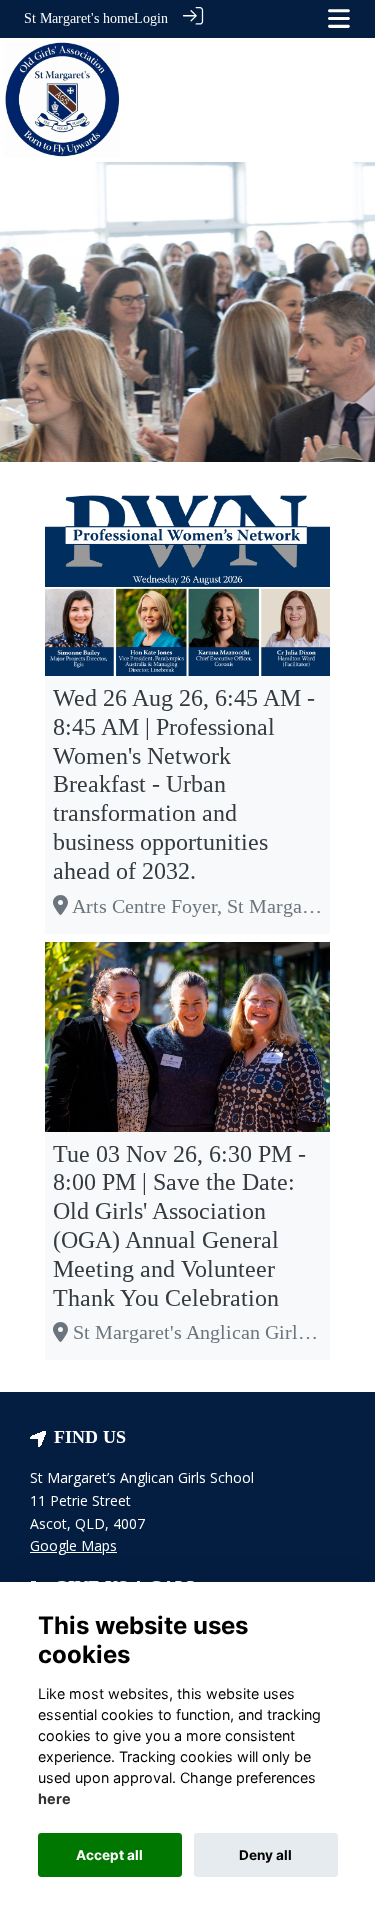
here (54, 1798)
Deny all (265, 1855)
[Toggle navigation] (339, 18)
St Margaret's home (79, 18)
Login (151, 18)
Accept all (109, 1855)
